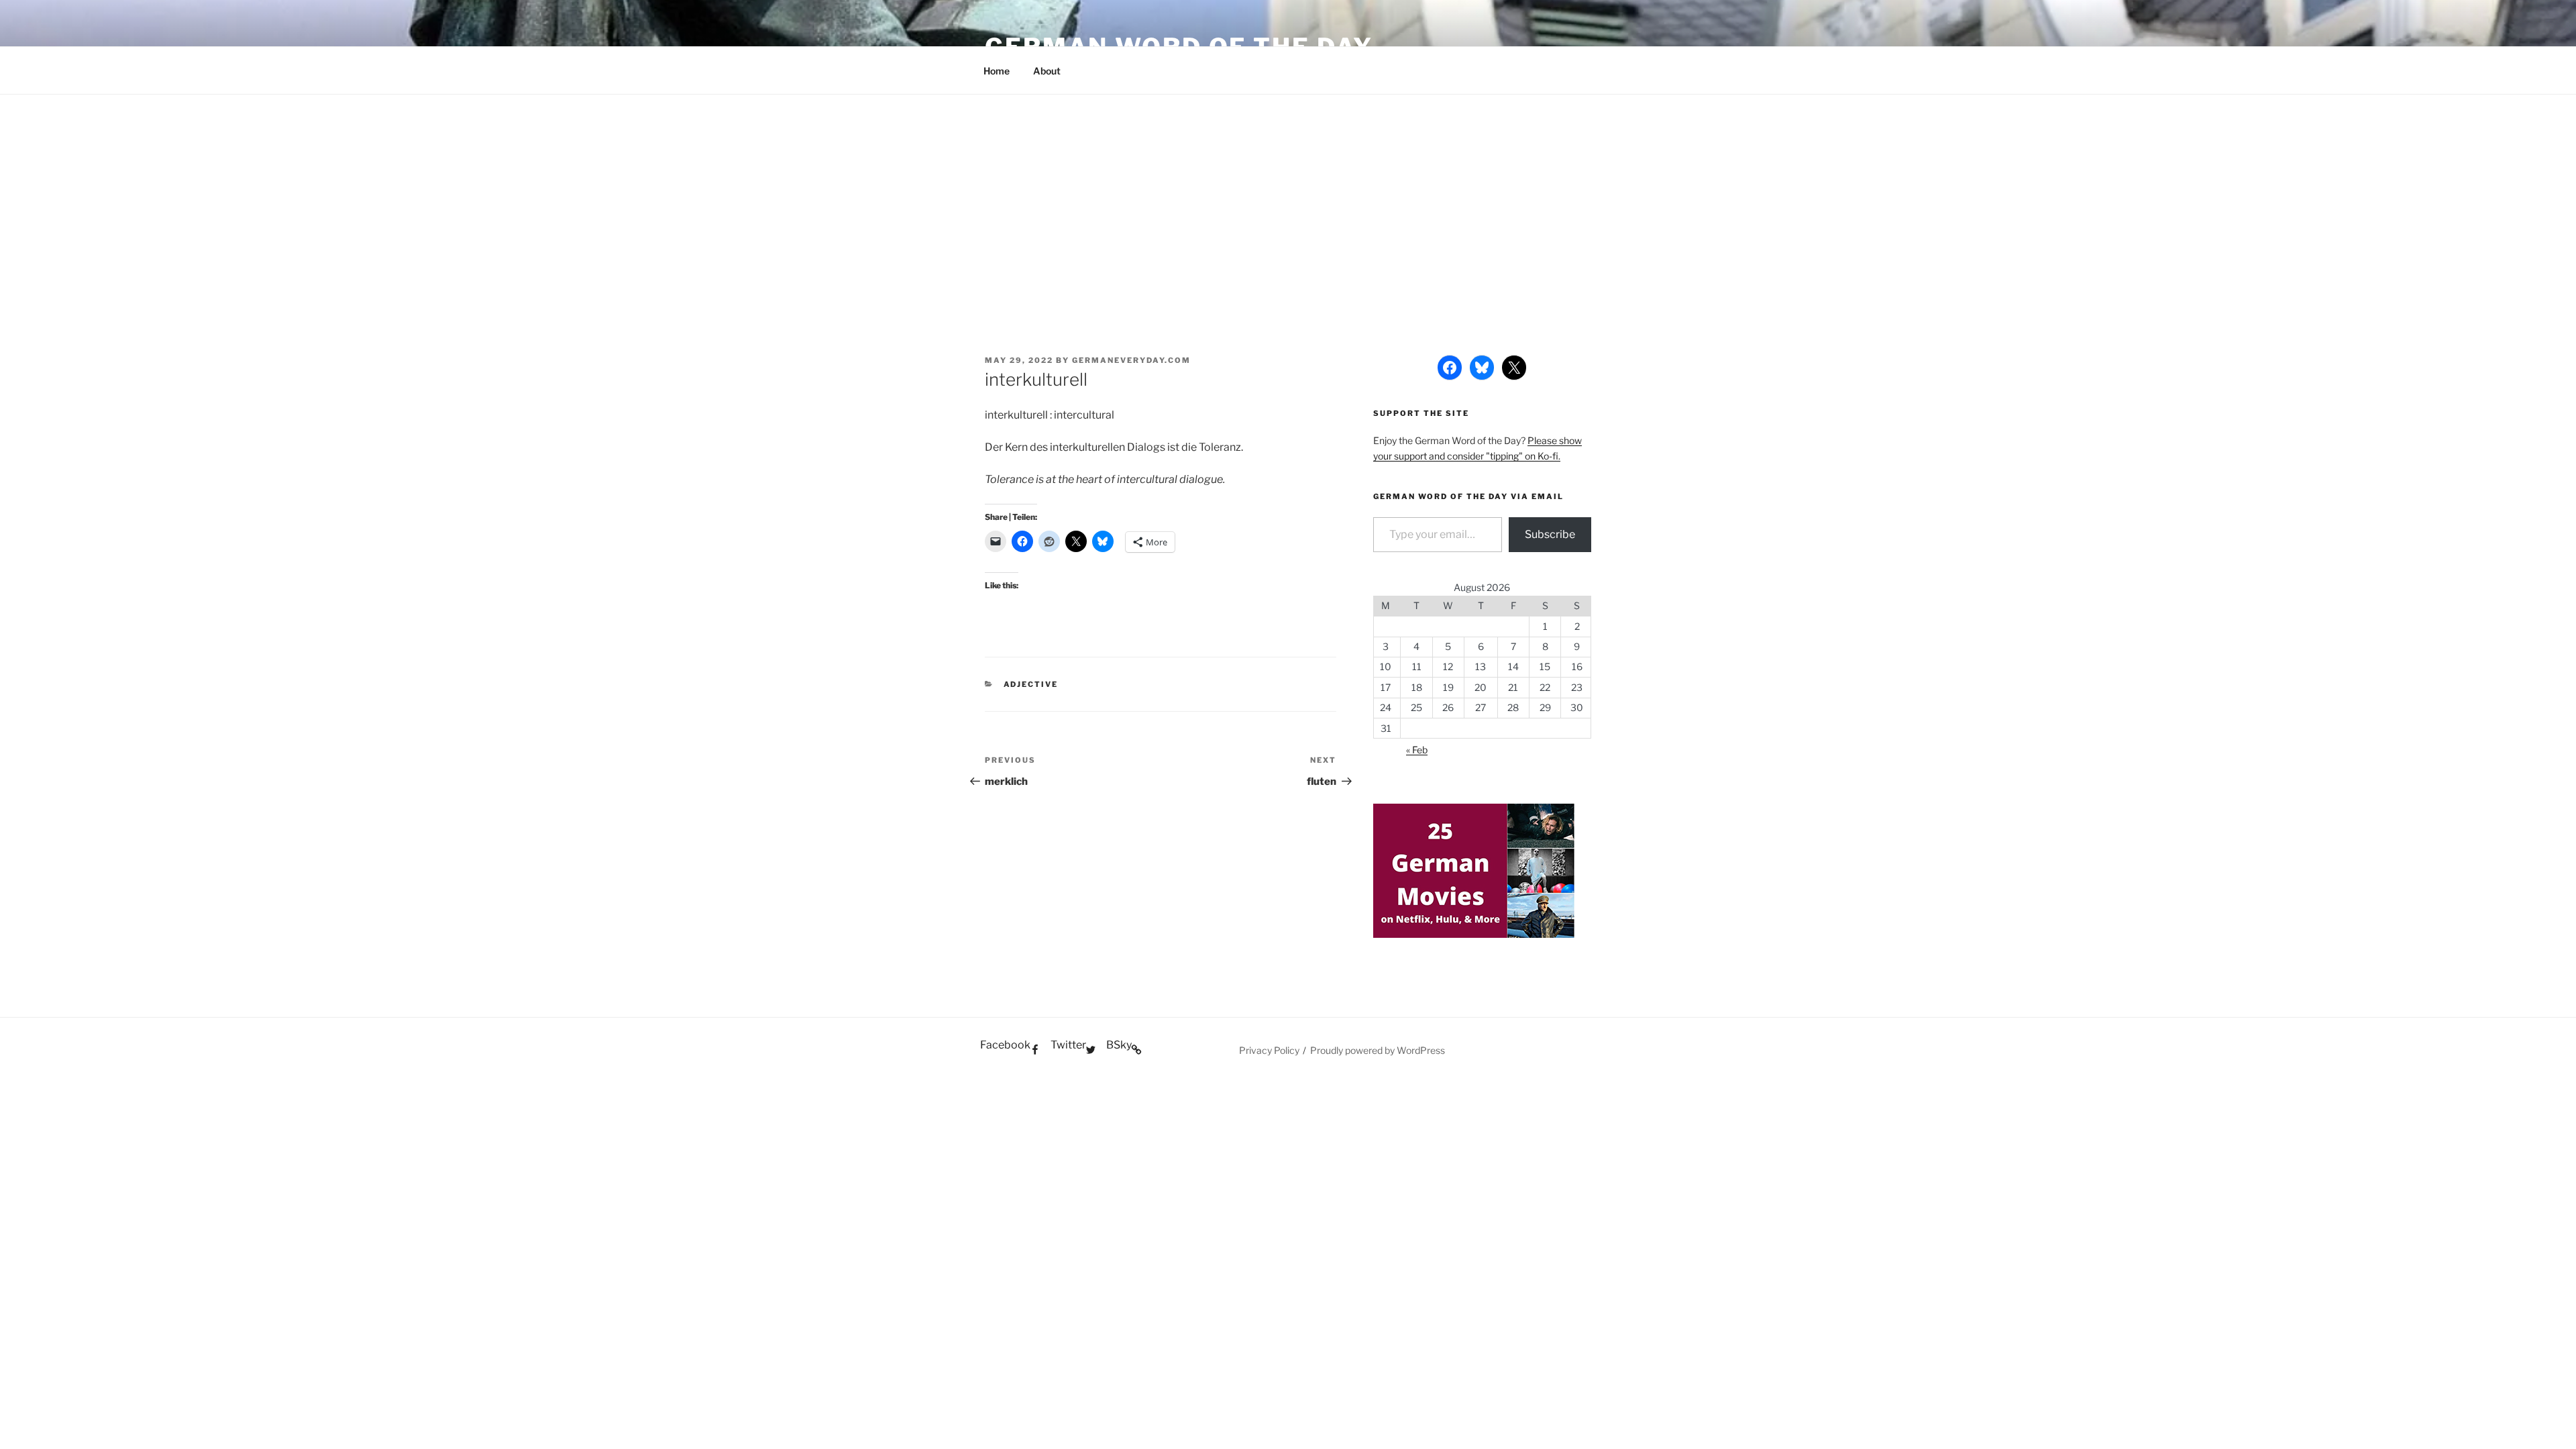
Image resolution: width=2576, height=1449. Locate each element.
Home (997, 71)
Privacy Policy (1269, 1050)
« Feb (1417, 750)
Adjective (1031, 684)
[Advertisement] (1288, 195)
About (1047, 71)
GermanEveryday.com (1131, 360)
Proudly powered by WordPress (1378, 1050)
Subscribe (1550, 534)
